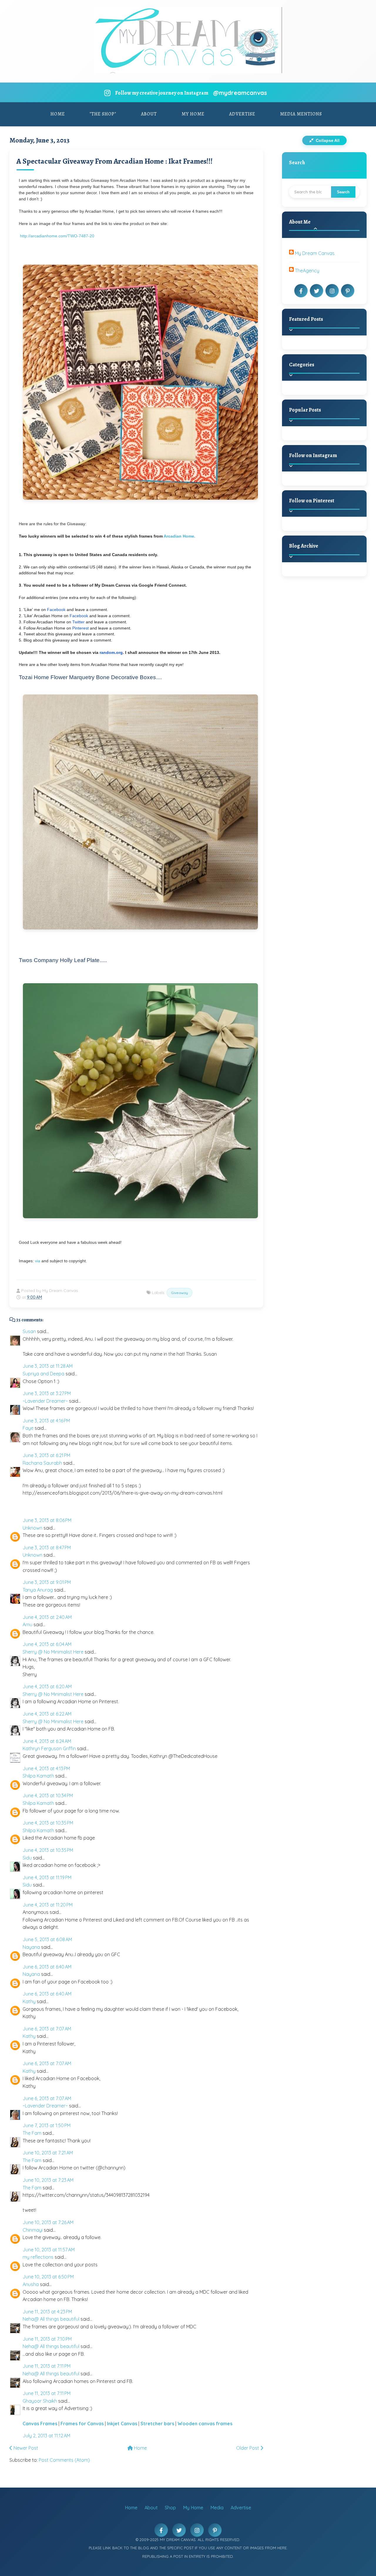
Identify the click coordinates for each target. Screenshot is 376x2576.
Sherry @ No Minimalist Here (53, 1652)
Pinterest (80, 628)
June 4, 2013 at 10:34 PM (48, 1795)
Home (58, 114)
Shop (170, 2508)
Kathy (29, 2001)
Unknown (32, 1528)
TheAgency (307, 271)
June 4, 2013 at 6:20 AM (47, 1686)
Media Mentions (301, 114)
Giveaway (179, 1293)
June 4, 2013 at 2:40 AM (47, 1617)
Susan (29, 1331)
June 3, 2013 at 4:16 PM (46, 1421)
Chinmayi (33, 2230)
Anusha (31, 2284)
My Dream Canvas (315, 253)
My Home (193, 114)
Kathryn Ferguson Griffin (49, 1748)
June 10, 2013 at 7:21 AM (48, 2153)
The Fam (32, 2133)
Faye (28, 1428)
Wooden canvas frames (205, 2424)
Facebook (56, 610)
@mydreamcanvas (240, 93)
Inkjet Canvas (122, 2424)
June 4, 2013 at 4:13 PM (46, 1768)
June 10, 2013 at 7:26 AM (48, 2222)
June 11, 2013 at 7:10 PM (47, 2339)
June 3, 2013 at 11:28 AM (48, 1366)
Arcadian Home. (180, 536)
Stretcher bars (157, 2424)
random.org (111, 652)
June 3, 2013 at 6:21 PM (46, 1455)
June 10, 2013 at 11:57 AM (49, 2250)
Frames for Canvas (82, 2424)
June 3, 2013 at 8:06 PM (47, 1520)
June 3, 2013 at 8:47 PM (47, 1548)
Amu (27, 1625)
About (149, 114)
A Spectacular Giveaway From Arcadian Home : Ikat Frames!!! (115, 161)
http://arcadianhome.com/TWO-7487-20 (57, 236)
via (38, 1261)
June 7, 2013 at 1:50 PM (47, 2125)
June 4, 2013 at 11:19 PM (47, 1877)
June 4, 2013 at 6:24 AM (47, 1741)
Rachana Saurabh (42, 1463)
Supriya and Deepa (43, 1374)
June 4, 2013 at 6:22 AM (47, 1714)
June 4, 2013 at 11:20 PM (48, 1905)
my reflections (38, 2257)
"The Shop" (103, 114)
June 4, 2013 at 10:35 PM (48, 1823)
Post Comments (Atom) (64, 2460)
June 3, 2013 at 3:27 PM (47, 1393)
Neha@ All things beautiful (51, 2319)
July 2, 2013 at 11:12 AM (46, 2436)
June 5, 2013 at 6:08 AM (47, 1939)
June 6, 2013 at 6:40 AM (47, 1967)
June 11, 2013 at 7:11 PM (47, 2366)
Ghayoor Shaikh (40, 2401)
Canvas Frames (40, 2424)
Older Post (248, 2448)
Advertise (242, 114)
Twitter (78, 622)
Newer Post (25, 2448)
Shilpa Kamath (38, 1776)
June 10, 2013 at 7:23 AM (48, 2180)
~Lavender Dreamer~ (45, 1401)
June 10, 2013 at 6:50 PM (48, 2277)
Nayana (31, 1947)
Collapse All (327, 140)
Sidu (27, 1858)
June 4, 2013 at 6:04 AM (47, 1644)
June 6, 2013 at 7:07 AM (47, 2029)
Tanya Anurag (38, 1590)
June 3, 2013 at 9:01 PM (47, 1582)
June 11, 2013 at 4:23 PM (47, 2312)
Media (217, 2508)
